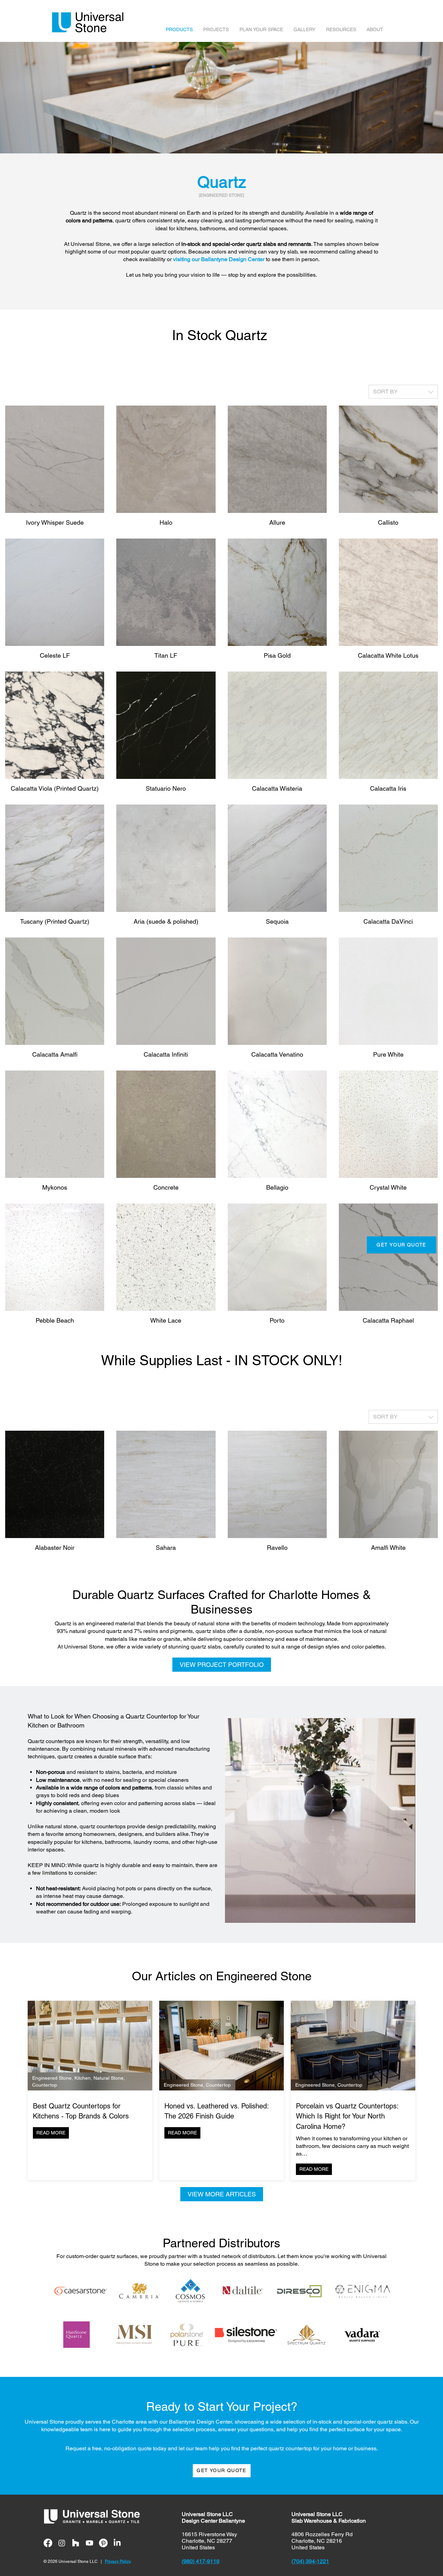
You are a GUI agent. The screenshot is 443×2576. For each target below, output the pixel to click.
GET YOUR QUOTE (401, 1245)
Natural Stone (109, 2078)
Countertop (45, 2085)
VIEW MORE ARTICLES (222, 2194)
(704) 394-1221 (310, 2561)
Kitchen (83, 2078)
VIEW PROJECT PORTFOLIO (222, 1665)
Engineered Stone (52, 2078)
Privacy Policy (118, 2561)
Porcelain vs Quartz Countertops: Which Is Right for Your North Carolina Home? (347, 2116)
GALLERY (304, 29)
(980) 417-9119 (201, 2561)
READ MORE (51, 2133)
